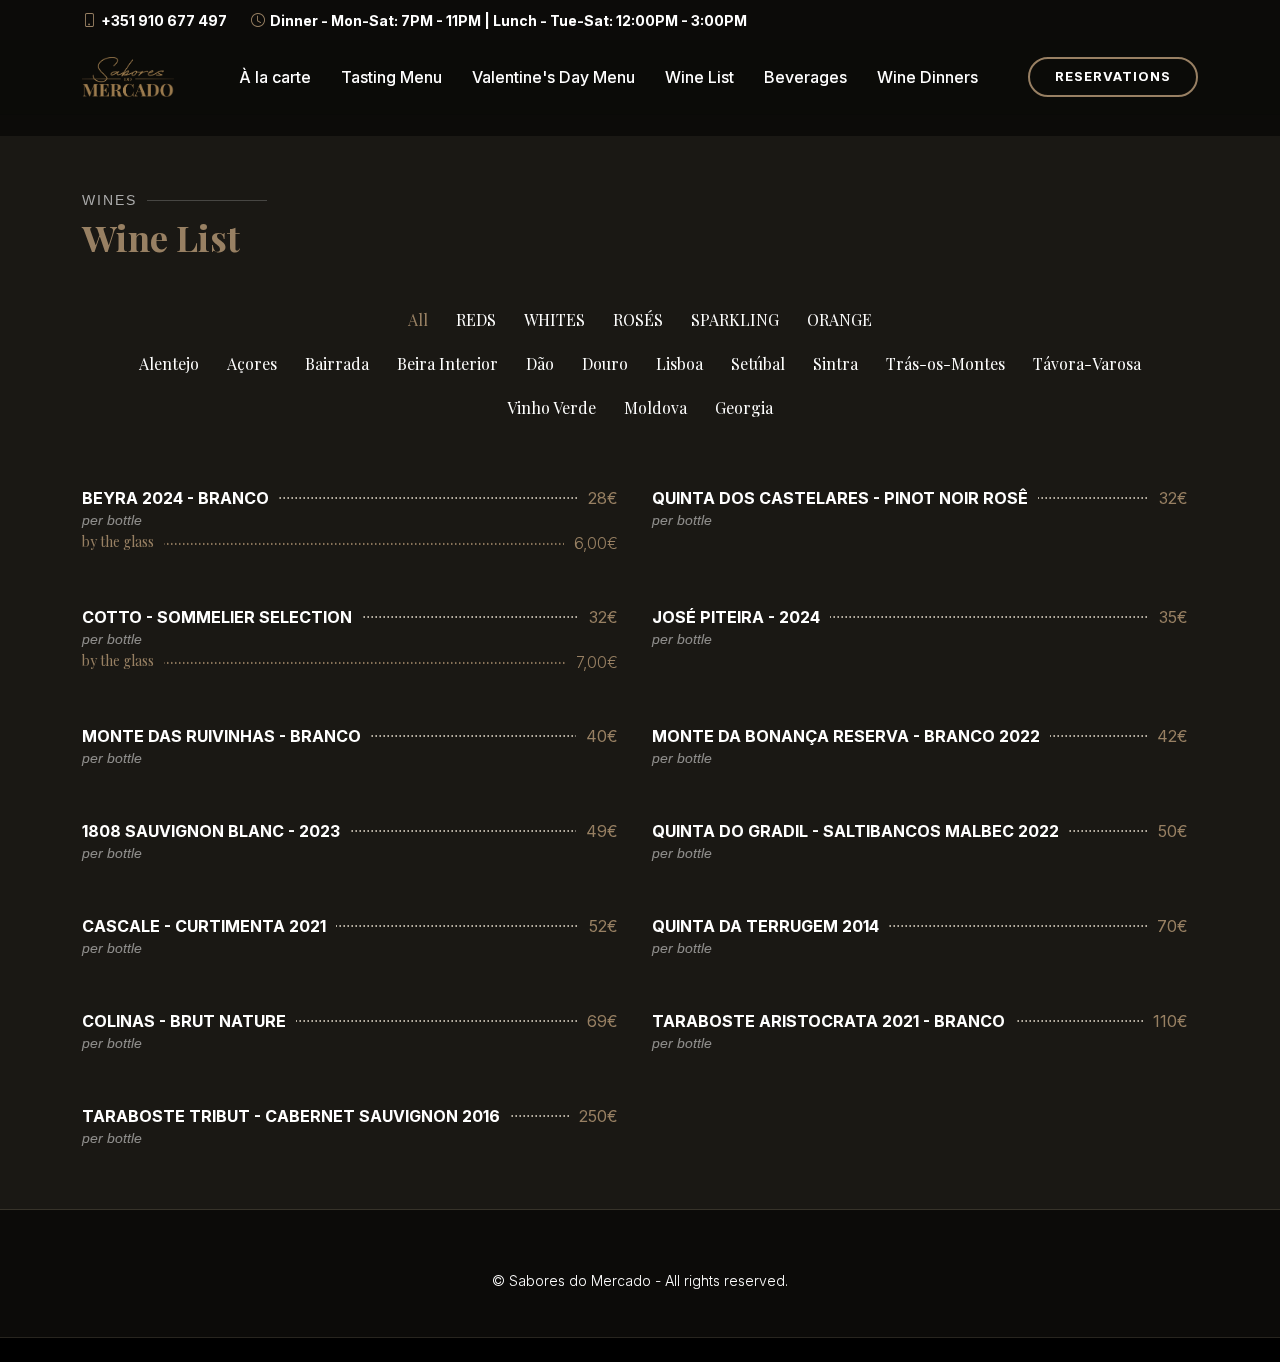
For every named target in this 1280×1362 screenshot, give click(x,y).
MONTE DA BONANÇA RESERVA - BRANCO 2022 (846, 736)
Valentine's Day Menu (553, 77)
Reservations (1113, 76)
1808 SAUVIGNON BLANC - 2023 (211, 831)
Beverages (805, 77)
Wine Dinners (927, 77)
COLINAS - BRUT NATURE (184, 1021)
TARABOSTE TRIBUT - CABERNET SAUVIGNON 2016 (291, 1116)
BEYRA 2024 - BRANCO (175, 498)
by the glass (118, 541)
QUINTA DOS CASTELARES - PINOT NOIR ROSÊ (840, 498)
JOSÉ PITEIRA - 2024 (736, 617)
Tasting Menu (391, 77)
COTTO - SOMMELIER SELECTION (217, 617)
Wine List (699, 77)
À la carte (275, 77)
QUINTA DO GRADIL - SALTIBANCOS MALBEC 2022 (855, 831)
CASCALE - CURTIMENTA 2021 (204, 926)
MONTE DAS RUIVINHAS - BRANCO (221, 736)
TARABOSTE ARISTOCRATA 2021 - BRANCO (828, 1021)
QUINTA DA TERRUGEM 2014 (765, 926)
